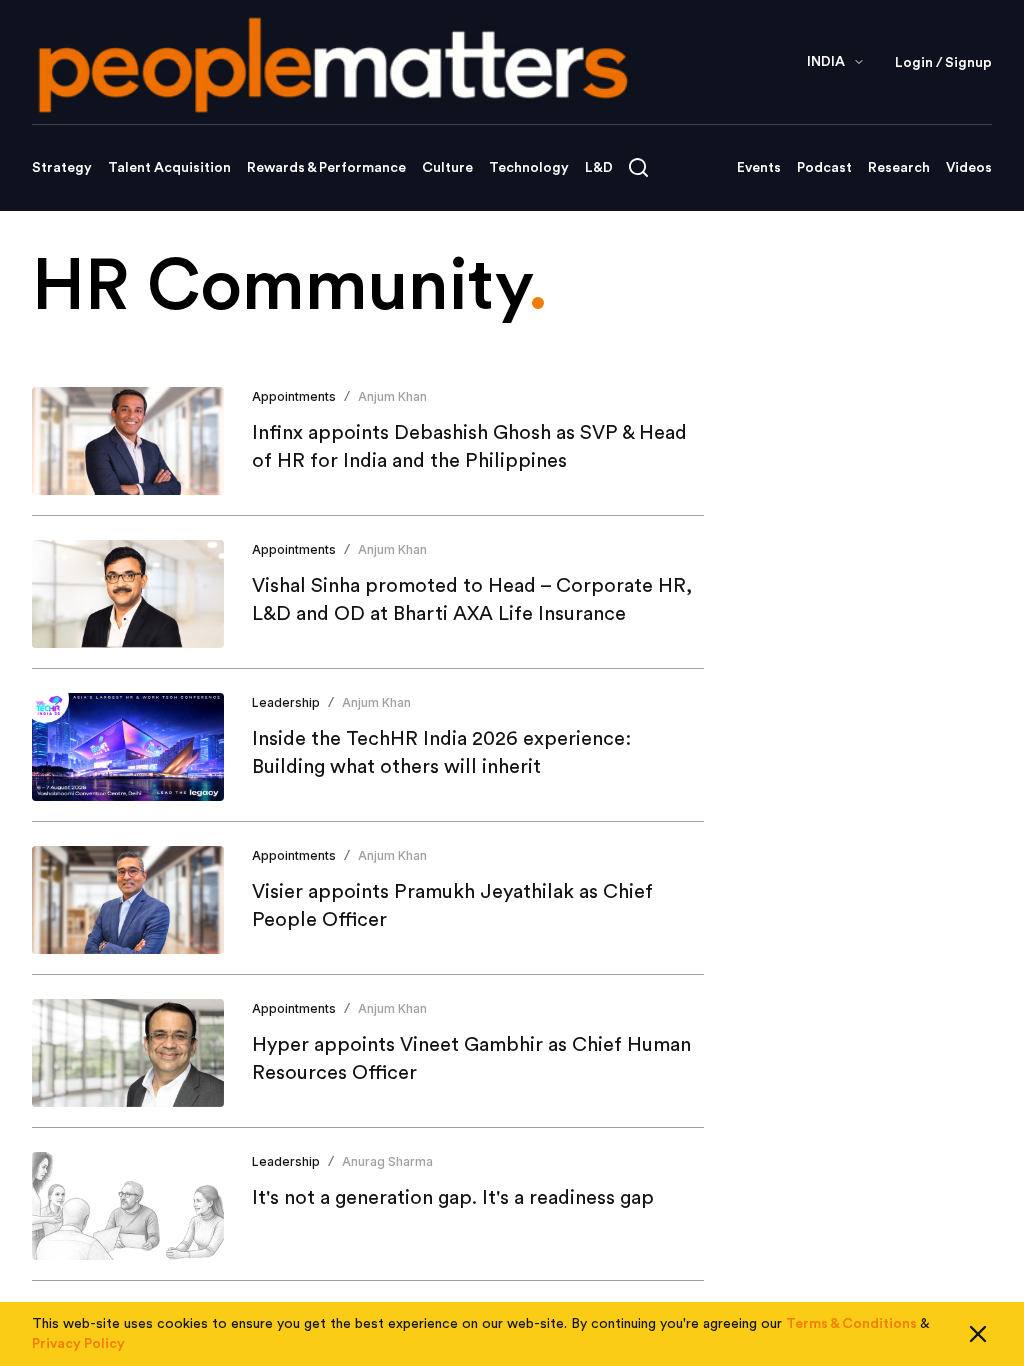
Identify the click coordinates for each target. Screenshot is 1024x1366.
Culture (447, 168)
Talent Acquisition (169, 168)
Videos (969, 168)
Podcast (824, 168)
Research (899, 168)
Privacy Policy (78, 1344)
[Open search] (638, 167)
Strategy (62, 168)
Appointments (294, 396)
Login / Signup (943, 63)
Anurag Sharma (387, 1161)
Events (759, 168)
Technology (529, 168)
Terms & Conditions (851, 1324)
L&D (599, 168)
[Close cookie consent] (978, 1334)
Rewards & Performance (326, 168)
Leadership (286, 702)
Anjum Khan (392, 396)
